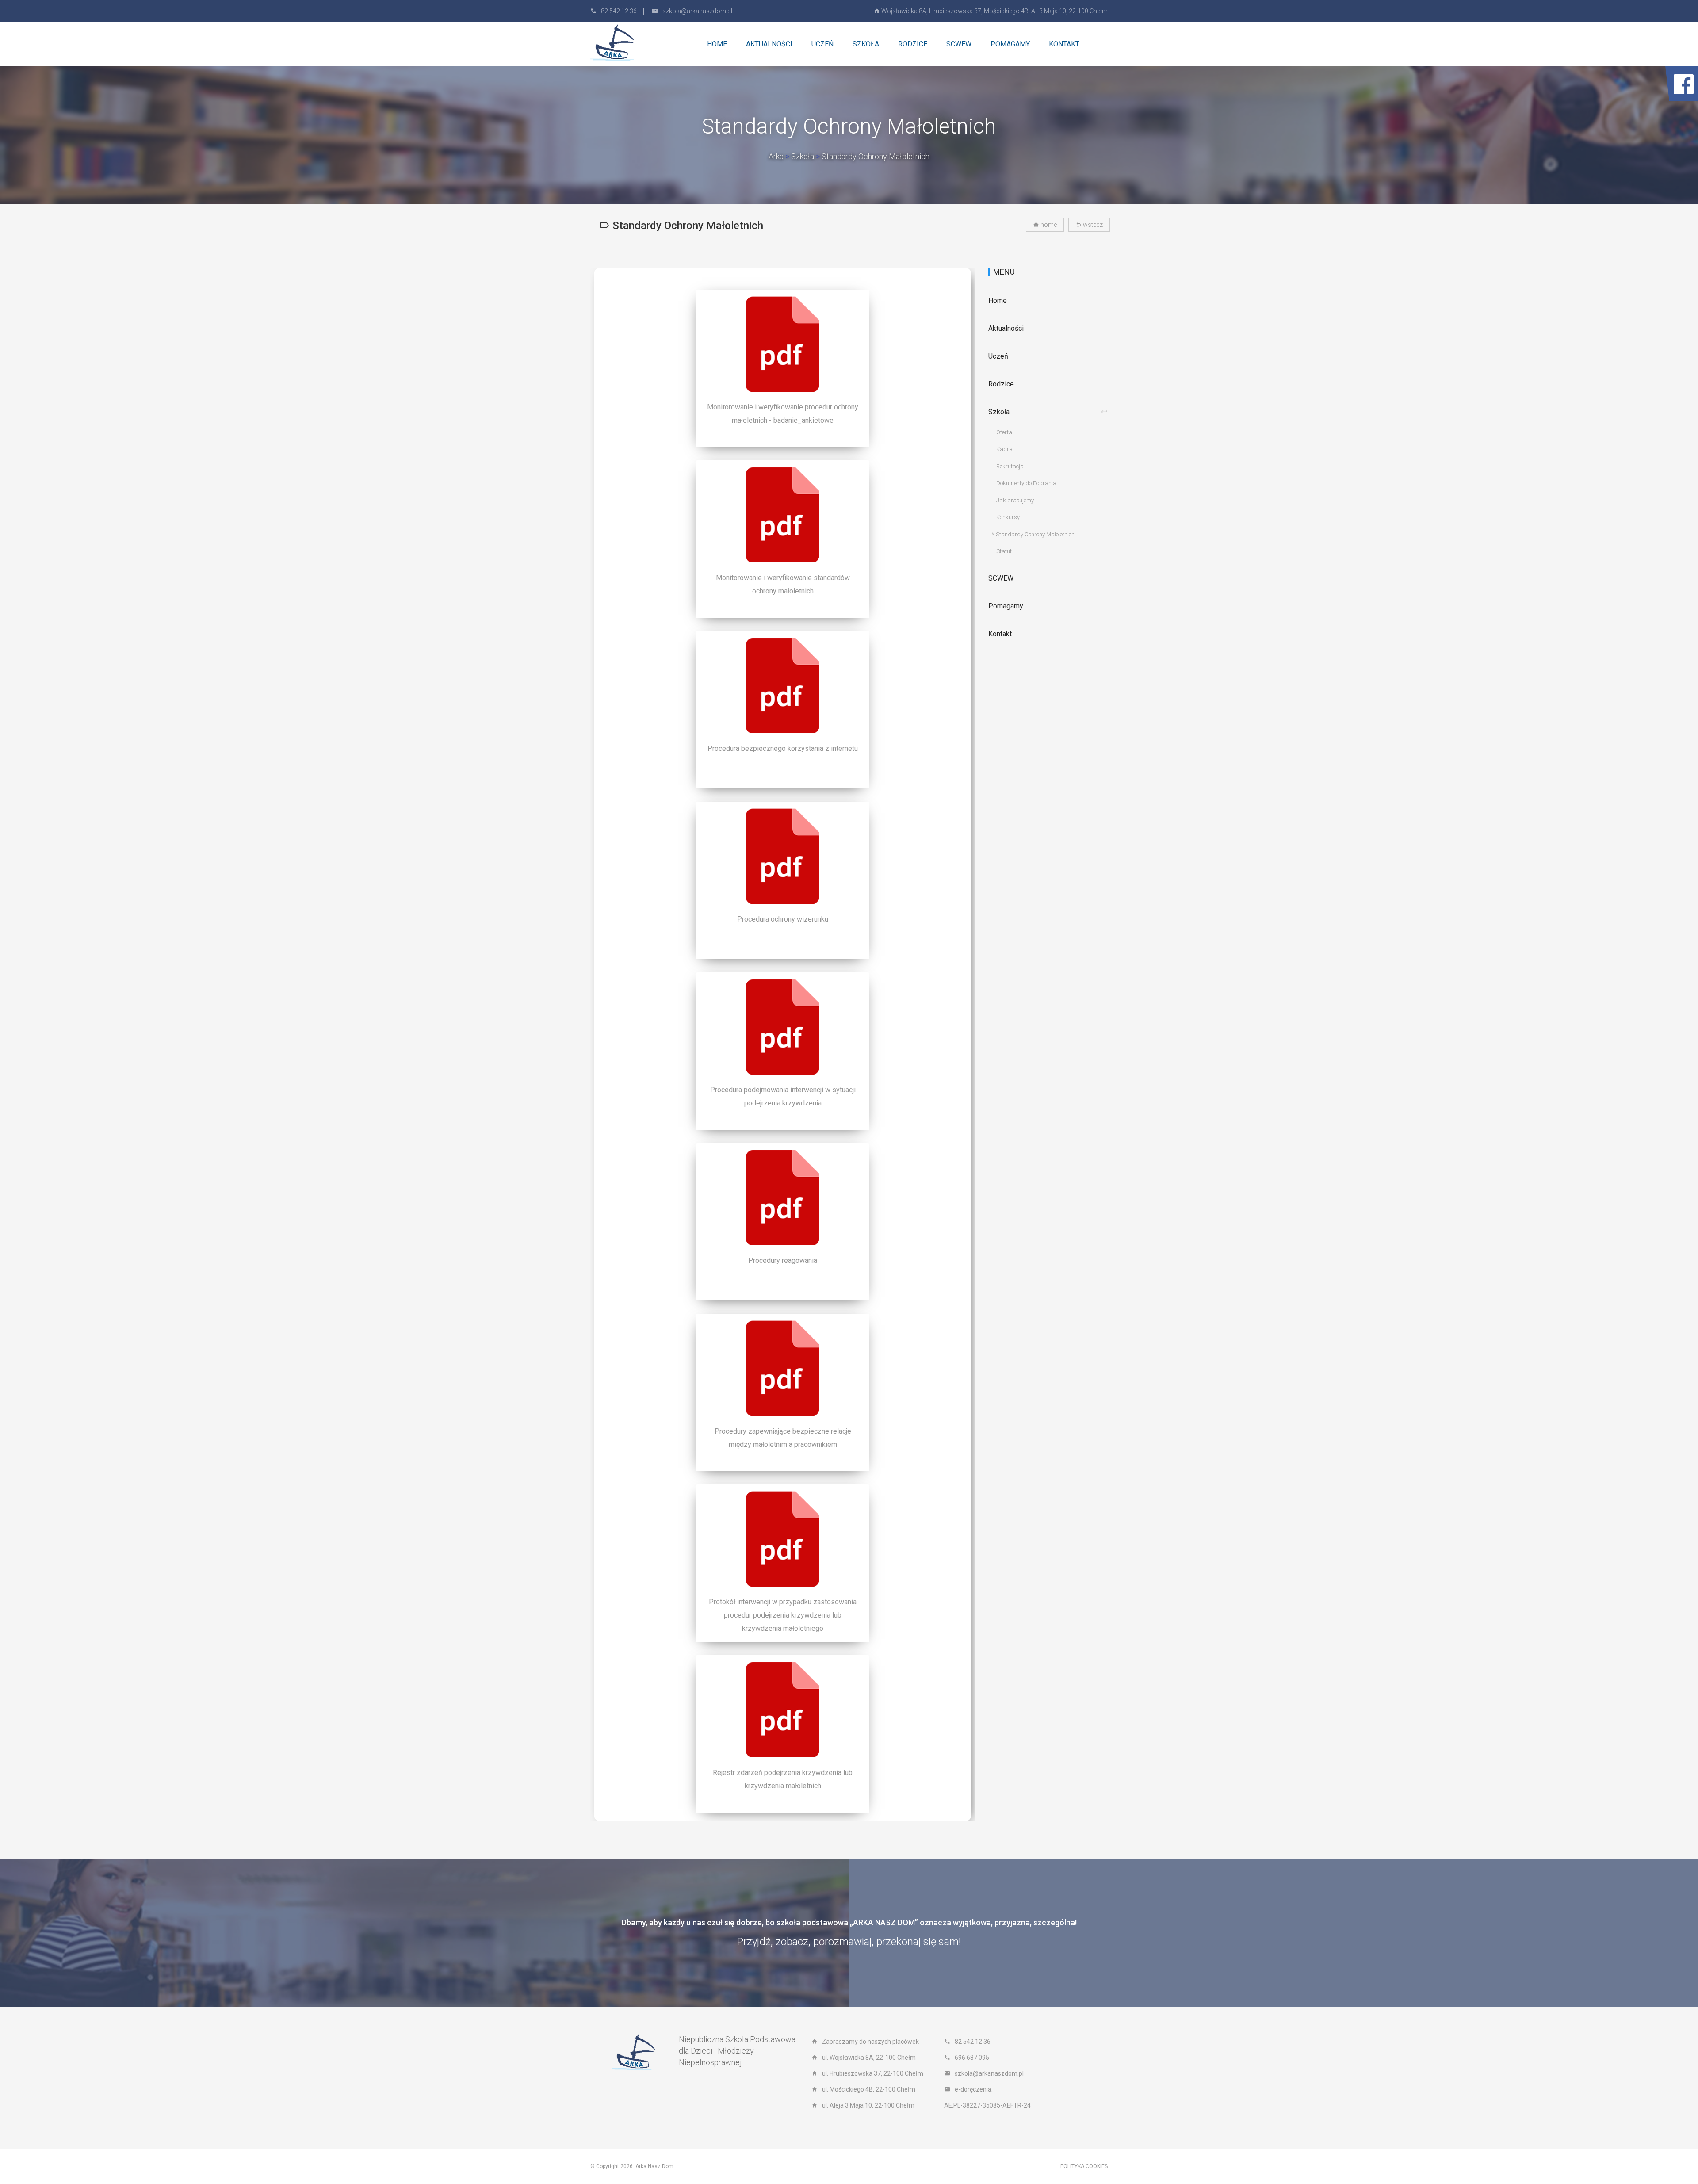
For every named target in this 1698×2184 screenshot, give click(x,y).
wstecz (1092, 225)
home (1048, 225)
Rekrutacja (1010, 466)
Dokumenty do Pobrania (1026, 483)
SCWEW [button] (959, 44)
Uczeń (998, 356)
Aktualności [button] (769, 44)
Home (717, 44)
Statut (1004, 551)
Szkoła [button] (866, 44)
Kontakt (1064, 44)
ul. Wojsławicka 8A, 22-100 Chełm (869, 2058)
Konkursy (1008, 517)
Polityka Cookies (1084, 2166)
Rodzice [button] (913, 44)
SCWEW (1001, 578)
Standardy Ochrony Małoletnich (876, 156)
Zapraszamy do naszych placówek (870, 2042)
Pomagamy (1010, 44)
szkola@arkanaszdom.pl (697, 11)
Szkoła (803, 156)
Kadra (1004, 449)
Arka (776, 156)
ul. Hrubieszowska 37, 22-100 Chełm (873, 2073)
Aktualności (1006, 328)
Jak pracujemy (1015, 500)
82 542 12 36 (619, 11)
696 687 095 (972, 2058)
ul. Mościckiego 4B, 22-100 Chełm (869, 2089)
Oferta (1004, 432)
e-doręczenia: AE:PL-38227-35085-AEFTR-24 (987, 2097)
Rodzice (1001, 384)
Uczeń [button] (822, 44)
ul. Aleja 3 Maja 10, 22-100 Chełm (868, 2105)
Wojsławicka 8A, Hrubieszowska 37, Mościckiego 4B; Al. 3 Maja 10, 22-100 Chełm (994, 11)
